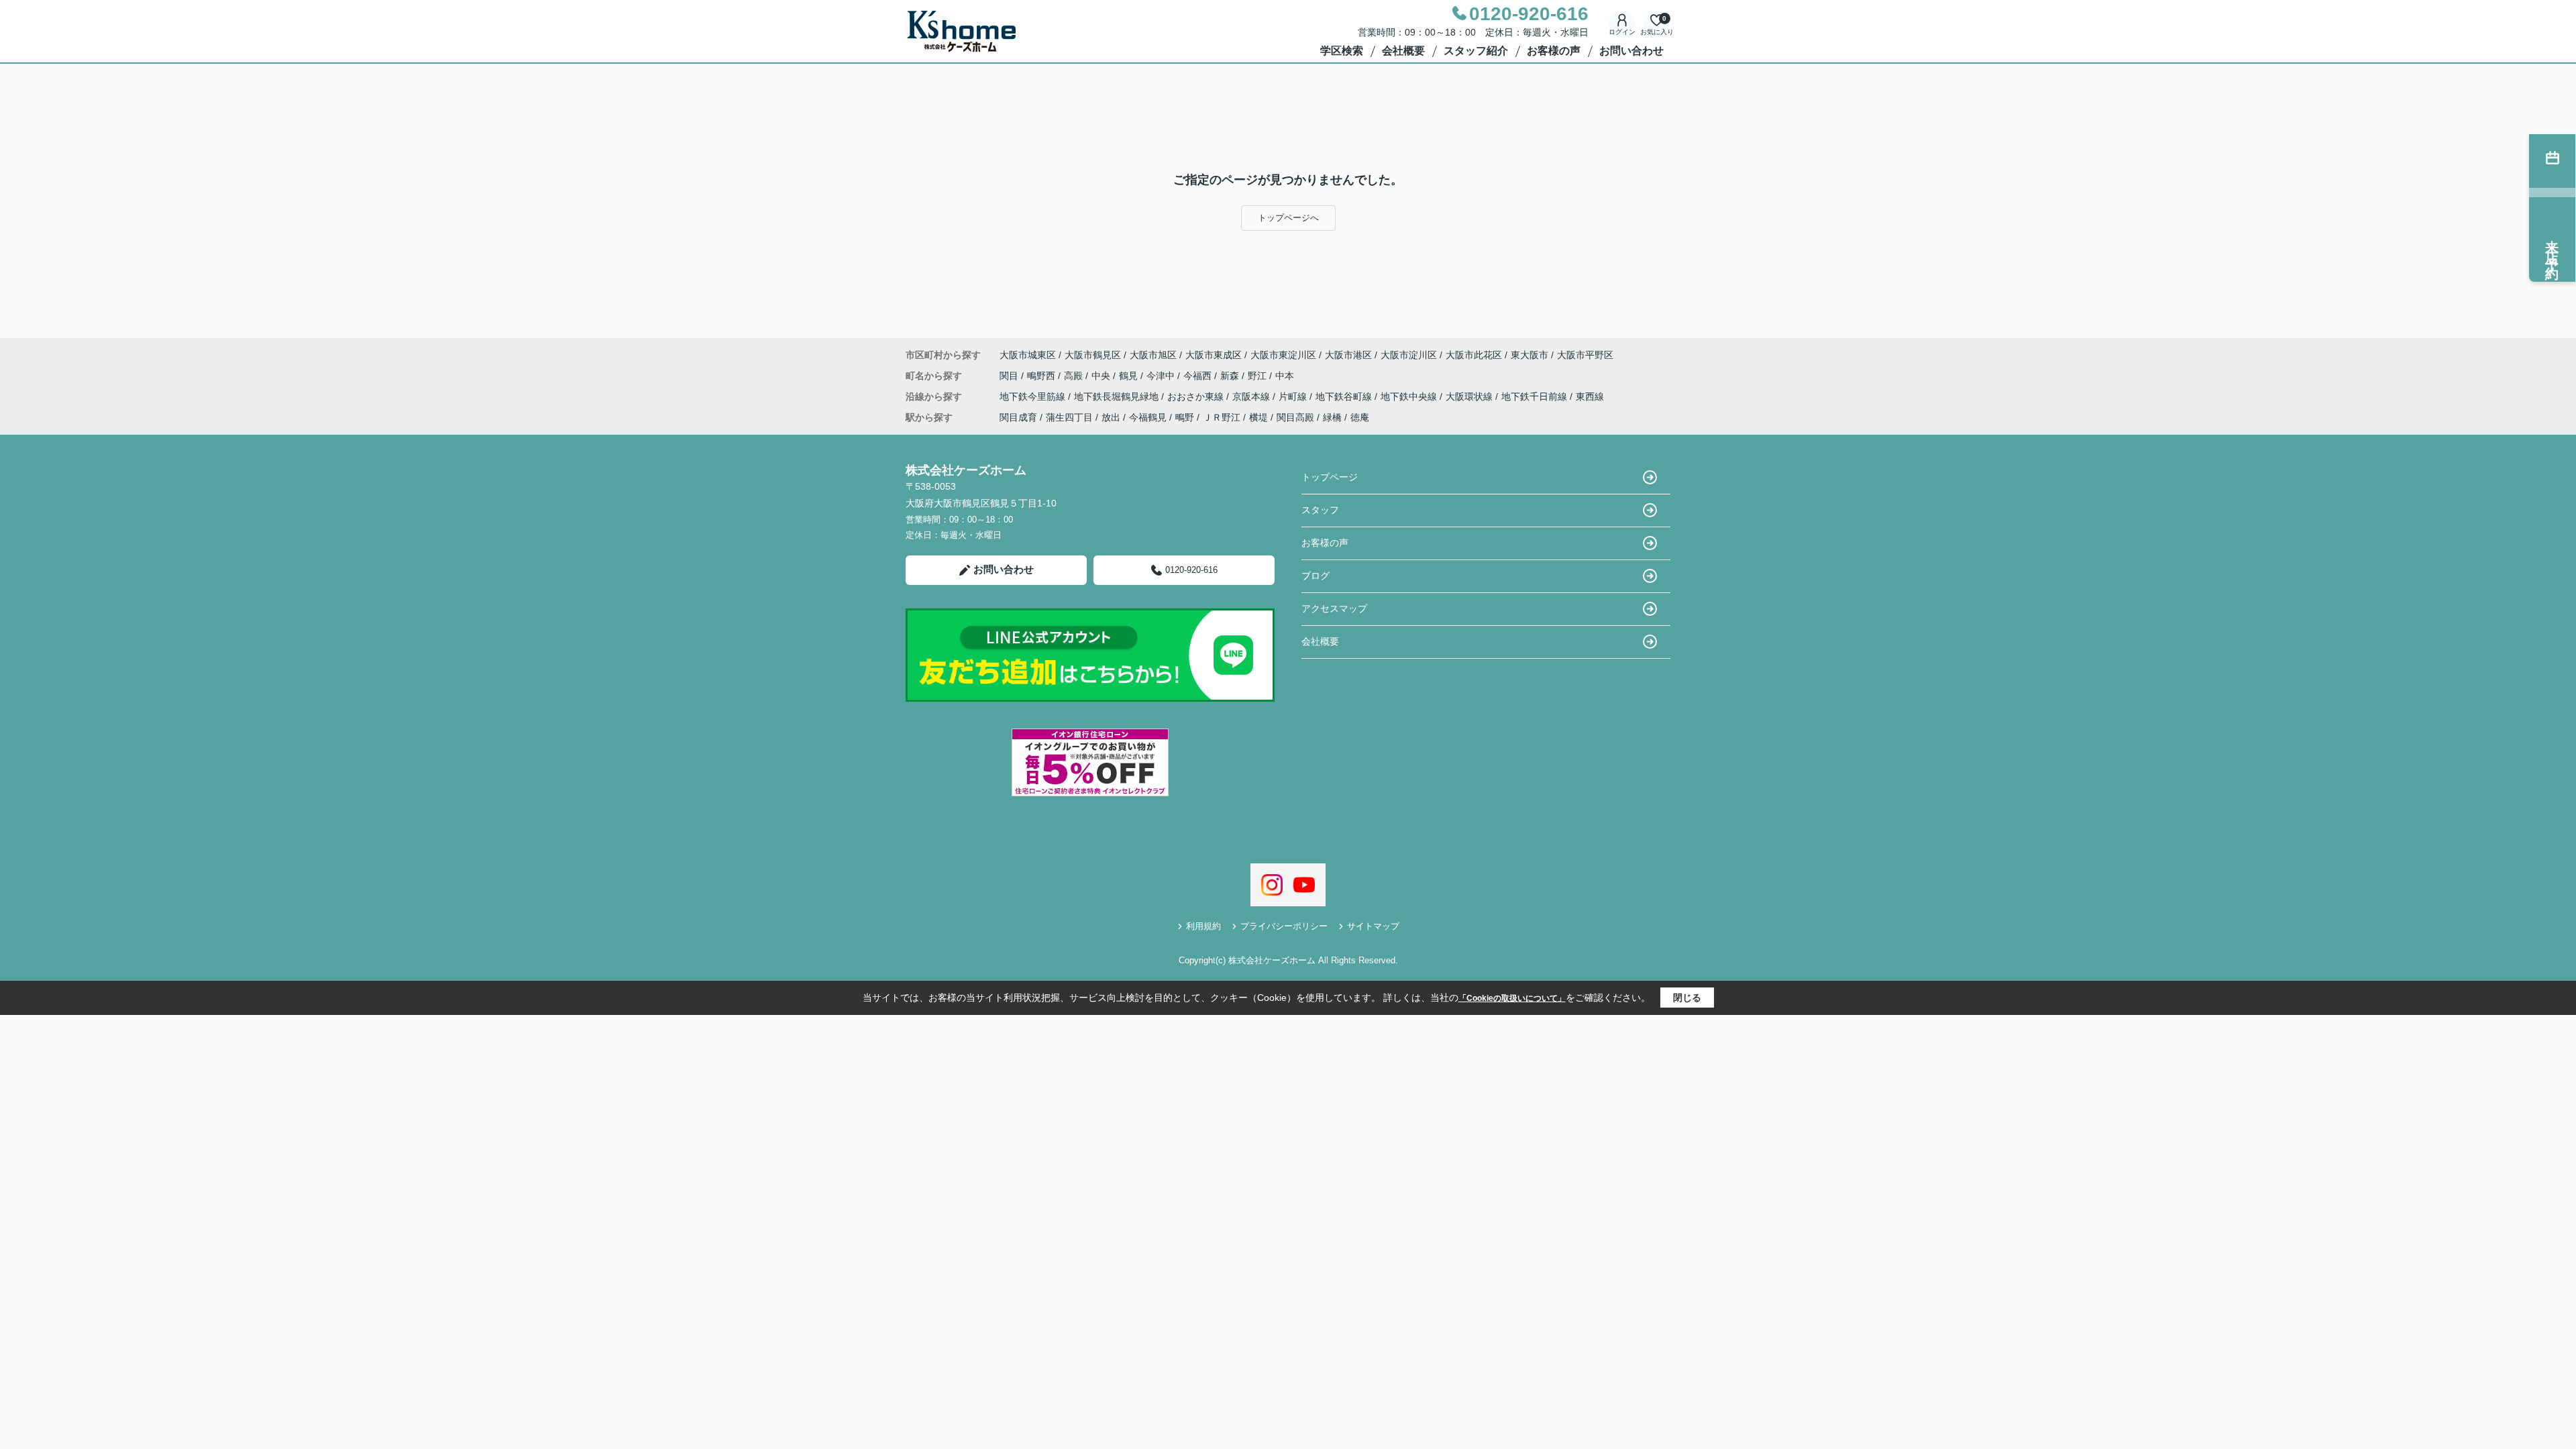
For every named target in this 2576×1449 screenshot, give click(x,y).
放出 (1111, 417)
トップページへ (1288, 218)
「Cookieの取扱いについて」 (1512, 998)
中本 (1285, 376)
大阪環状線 (1470, 396)
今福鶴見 (1148, 417)
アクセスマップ (1334, 608)
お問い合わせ (1631, 51)
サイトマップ (1373, 926)
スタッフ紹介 (1476, 51)
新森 (1231, 376)
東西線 (1590, 396)
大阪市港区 (1348, 355)
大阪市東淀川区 (1283, 355)
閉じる (1687, 998)
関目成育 (1018, 417)
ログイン (1622, 32)
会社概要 (1403, 51)
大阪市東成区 (1214, 355)
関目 (1010, 376)
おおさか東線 (1197, 396)
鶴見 (1130, 376)
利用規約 (1203, 926)
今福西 (1199, 376)
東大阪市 (1529, 355)
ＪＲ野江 (1222, 417)
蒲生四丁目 (1069, 417)
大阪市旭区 (1153, 355)
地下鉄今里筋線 (1034, 396)
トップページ (1330, 477)
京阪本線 (1252, 396)
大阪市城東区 (1028, 355)
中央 (1102, 376)
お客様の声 (1554, 51)
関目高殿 (1295, 417)
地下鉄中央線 (1410, 396)
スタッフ (1320, 510)
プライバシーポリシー (1284, 926)
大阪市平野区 (1585, 355)
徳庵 (1360, 417)
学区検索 (1342, 51)
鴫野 (1185, 417)
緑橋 (1332, 417)
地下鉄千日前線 (1536, 396)
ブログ (1316, 576)
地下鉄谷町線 (1345, 396)
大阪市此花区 (1474, 355)
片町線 (1294, 396)
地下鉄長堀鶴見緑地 (1118, 396)
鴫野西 (1042, 376)
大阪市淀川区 (1409, 355)
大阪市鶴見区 (1093, 355)
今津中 (1162, 376)
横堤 (1258, 417)
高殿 (1075, 376)
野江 (1258, 376)
